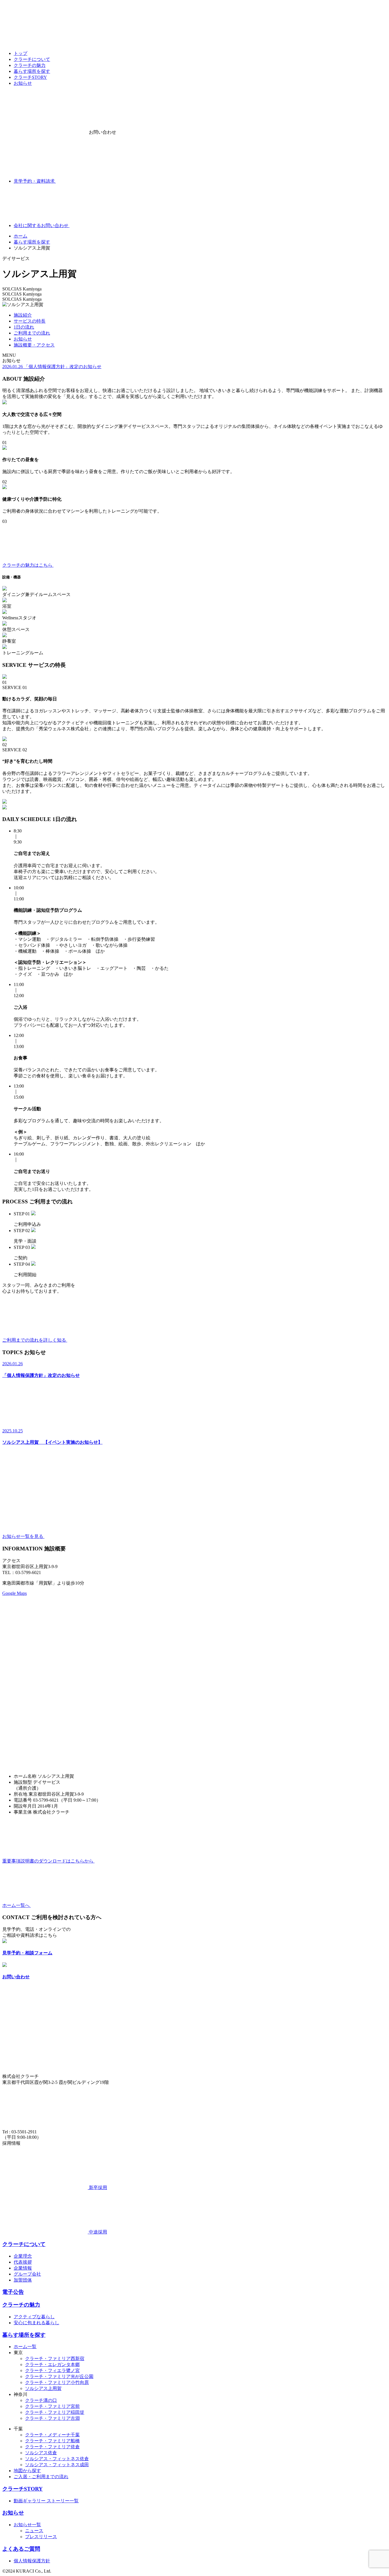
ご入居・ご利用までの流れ (41, 2477)
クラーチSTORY (30, 77)
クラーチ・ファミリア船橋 (52, 2441)
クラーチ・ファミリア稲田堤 (55, 2412)
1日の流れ (24, 327)
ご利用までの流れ (32, 333)
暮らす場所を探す (32, 71)
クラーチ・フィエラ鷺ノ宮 (52, 2370)
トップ (21, 53)
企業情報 (23, 2268)
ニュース (34, 2531)
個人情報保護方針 (32, 2561)
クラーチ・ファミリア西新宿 (55, 2359)
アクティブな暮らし (34, 2317)
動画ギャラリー (30, 2501)
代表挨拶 (23, 2262)
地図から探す (27, 2471)
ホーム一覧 (25, 2347)
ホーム (21, 236)
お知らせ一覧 (27, 2525)
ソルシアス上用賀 (43, 2388)
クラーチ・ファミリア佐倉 (52, 2447)
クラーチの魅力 (30, 65)
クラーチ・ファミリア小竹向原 (57, 2382)
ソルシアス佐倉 (41, 2453)
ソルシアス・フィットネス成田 (57, 2465)
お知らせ (23, 83)
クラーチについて (32, 59)
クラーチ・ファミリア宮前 (52, 2406)
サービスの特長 (30, 321)
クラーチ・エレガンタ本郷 (52, 2364)
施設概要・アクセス (34, 345)
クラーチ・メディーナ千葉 (52, 2435)
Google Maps (15, 1593)
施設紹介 (23, 315)
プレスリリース (41, 2537)
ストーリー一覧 (63, 2501)
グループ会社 (27, 2274)
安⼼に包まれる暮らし (36, 2323)
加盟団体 (23, 2280)
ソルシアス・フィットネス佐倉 (57, 2459)
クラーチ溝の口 (41, 2400)
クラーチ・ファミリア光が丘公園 (59, 2376)
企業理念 (23, 2256)
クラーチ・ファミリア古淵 (52, 2418)
